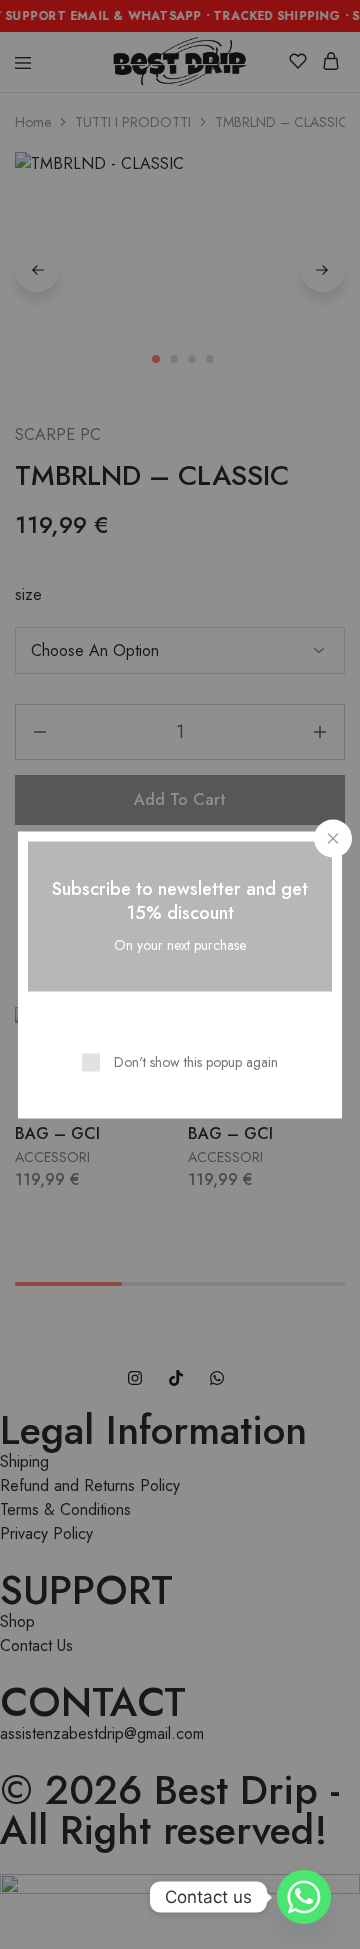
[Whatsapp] (304, 1897)
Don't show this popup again (196, 1061)
